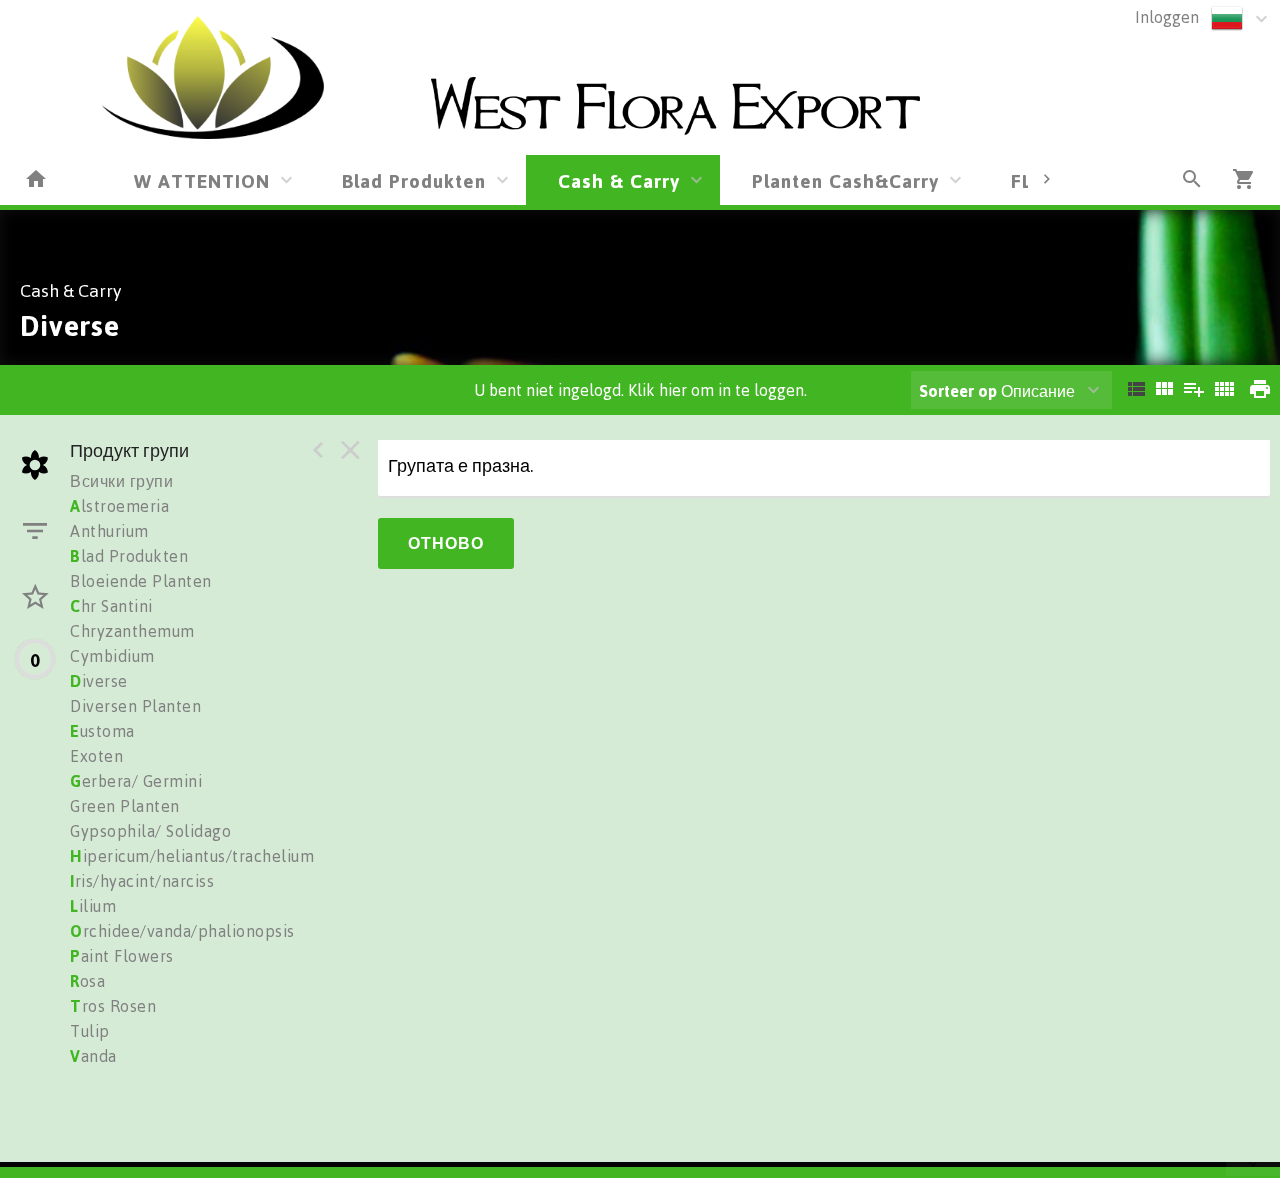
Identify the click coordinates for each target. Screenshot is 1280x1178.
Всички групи (121, 481)
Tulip (90, 1031)
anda (93, 1056)
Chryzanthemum (132, 631)
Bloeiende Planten (141, 581)
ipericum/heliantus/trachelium (192, 856)
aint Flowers (122, 956)
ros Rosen (113, 1006)
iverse (99, 681)
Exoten (96, 756)
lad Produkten (129, 556)
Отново (446, 543)
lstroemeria (119, 506)
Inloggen (1167, 17)
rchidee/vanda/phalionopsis (182, 931)
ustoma (102, 731)
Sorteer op (958, 391)
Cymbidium (112, 656)
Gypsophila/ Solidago (150, 831)
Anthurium (109, 531)
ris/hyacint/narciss (142, 881)
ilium (93, 906)
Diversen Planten (135, 706)
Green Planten (125, 806)
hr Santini (111, 606)
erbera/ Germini (136, 781)
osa (87, 981)
